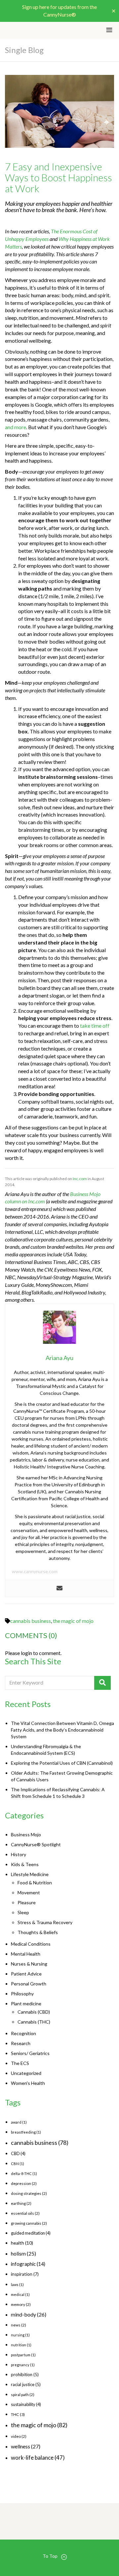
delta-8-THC (24, 2174)
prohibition (25, 2375)
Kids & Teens (25, 1864)
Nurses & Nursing (29, 1964)
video (19, 2436)
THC (18, 2414)
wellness (26, 2446)
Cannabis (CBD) (34, 2012)
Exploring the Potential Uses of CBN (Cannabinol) (62, 1763)
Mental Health (26, 1954)
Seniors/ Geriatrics (30, 2053)
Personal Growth (29, 1984)
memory (21, 2304)
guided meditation (31, 2233)
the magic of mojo (73, 1621)
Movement (29, 1892)
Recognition (23, 2033)
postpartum (23, 2355)
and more (16, 427)
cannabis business (31, 1621)
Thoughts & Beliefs (38, 1932)
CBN (18, 2164)
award (19, 2122)
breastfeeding (26, 2132)
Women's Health (28, 2083)
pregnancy (23, 2365)
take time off (95, 1026)
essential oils (25, 2213)
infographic (28, 2264)
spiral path (23, 2395)
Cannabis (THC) (34, 2022)
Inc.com (80, 1179)
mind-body (29, 2314)
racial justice (26, 2384)
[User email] (59, 1588)
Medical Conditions (31, 1944)
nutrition (21, 2345)
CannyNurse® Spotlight (36, 1844)
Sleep (23, 1912)
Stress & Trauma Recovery (45, 1922)
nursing (20, 2335)
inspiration (25, 2274)
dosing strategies (29, 2193)
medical (20, 2294)
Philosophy (22, 1994)
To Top (50, 2556)
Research (21, 2043)
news (19, 2325)
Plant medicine (26, 2004)
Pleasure (27, 1902)
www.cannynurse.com (35, 1571)
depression (24, 2183)
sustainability (26, 2404)
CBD (18, 2153)
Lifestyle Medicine (30, 1874)
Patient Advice (26, 1974)
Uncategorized (26, 2073)
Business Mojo (26, 1834)
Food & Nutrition (35, 1883)
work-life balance (38, 2458)
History (19, 1854)
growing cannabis (29, 2223)
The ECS (20, 2063)
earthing (21, 2203)
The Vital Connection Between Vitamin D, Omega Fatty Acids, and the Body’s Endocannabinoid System (62, 1730)
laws (17, 2285)
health (22, 2243)
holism (23, 2253)
